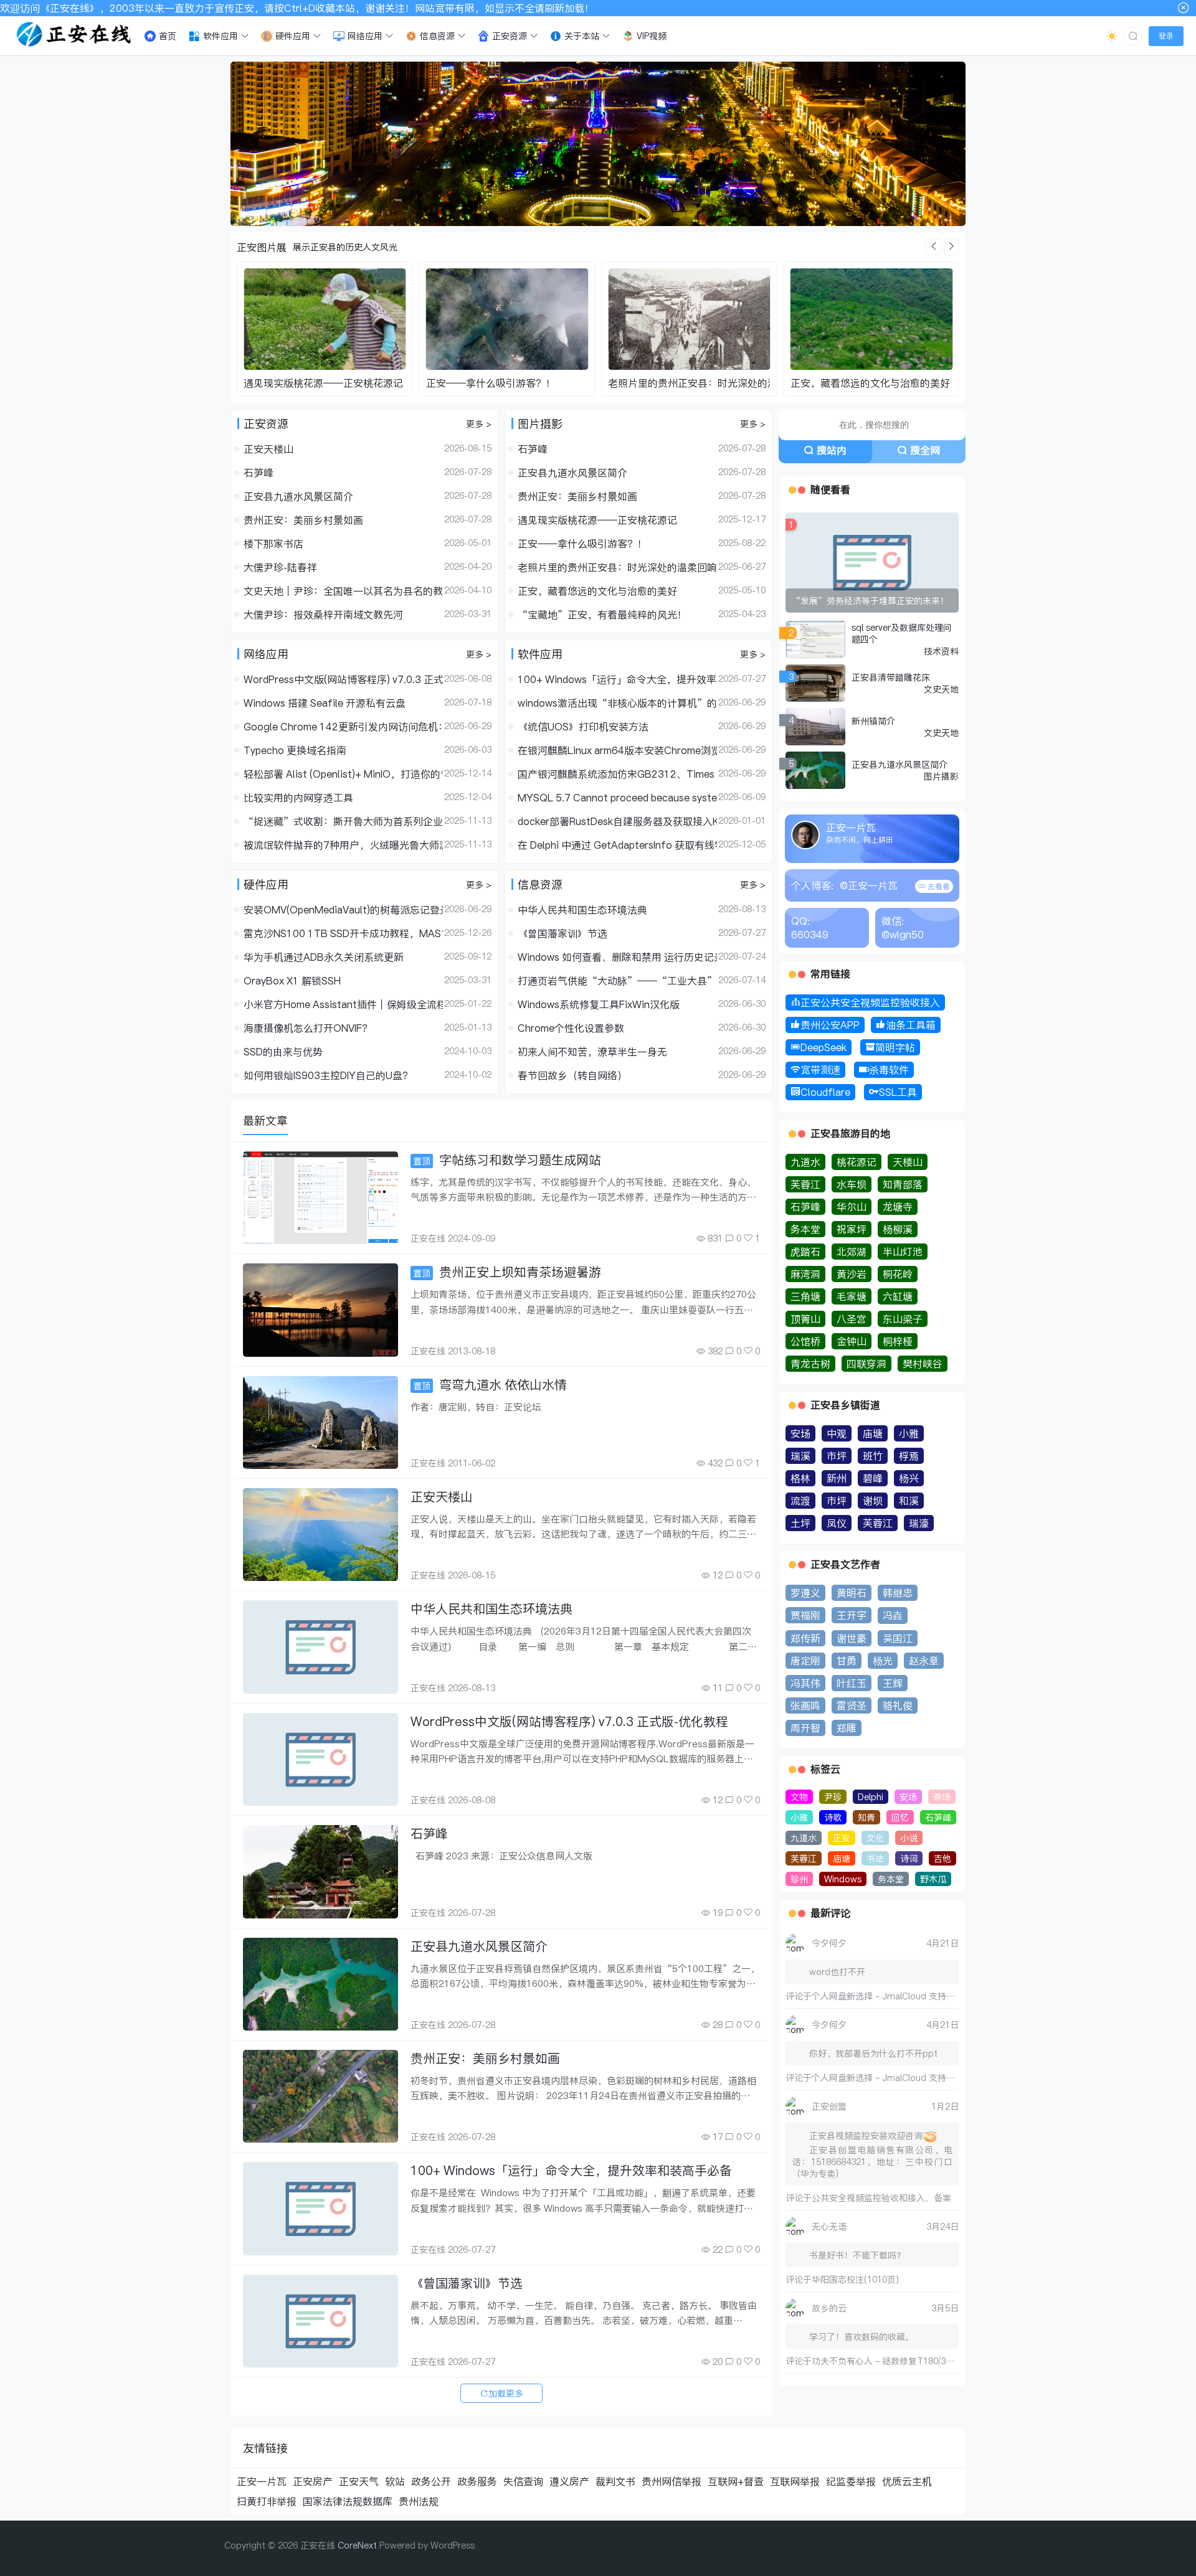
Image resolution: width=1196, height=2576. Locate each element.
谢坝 (873, 1501)
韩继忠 (898, 1593)
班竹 (873, 1456)
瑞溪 (800, 1456)
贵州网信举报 (672, 2481)
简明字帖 (895, 1047)
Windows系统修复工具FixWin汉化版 (599, 1004)
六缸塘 (898, 1296)
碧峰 (873, 1478)
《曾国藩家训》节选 (562, 933)
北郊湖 (852, 1252)
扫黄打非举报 (267, 2501)
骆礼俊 (898, 1706)
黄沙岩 (852, 1274)
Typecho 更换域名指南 (295, 750)
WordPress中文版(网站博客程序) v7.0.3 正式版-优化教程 (343, 679)
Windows (843, 1879)
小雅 (909, 1433)
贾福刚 (805, 1615)
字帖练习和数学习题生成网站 (507, 1160)
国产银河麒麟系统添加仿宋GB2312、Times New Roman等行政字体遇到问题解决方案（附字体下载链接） (617, 774)
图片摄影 (941, 776)
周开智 (805, 1728)
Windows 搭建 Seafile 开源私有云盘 (325, 703)
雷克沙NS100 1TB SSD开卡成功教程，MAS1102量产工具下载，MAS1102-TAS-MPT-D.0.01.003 (343, 933)
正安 (842, 1838)
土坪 (800, 1523)
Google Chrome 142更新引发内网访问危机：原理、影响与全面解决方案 (343, 727)
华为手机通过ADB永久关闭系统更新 (324, 957)
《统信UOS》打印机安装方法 (583, 727)
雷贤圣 (852, 1706)
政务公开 (431, 2481)
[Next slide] (952, 247)
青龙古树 (810, 1364)
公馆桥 (805, 1341)
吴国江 (898, 1638)
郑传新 (805, 1638)
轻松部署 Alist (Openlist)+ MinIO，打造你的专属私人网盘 (343, 774)
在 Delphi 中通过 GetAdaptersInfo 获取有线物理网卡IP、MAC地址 (617, 845)
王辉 (893, 1683)
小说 (909, 1838)
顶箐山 (805, 1319)
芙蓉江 (805, 1184)
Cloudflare (825, 1092)
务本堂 (805, 1229)
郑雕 (847, 1728)
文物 (799, 1797)
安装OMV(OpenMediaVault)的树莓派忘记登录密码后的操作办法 (343, 910)
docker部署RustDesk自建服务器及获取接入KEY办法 (617, 821)
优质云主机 (907, 2481)
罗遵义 (805, 1593)
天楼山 (908, 1162)
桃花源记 (857, 1162)
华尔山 (852, 1207)
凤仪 (837, 1523)
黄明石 (852, 1593)
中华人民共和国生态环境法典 (582, 910)
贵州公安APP (830, 1025)
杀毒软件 (889, 1070)
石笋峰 (259, 473)
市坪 (837, 1456)
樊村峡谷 (923, 1364)
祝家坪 (852, 1229)
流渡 (800, 1501)
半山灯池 (903, 1252)
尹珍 (833, 1797)
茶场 (942, 1797)
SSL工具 (898, 1092)
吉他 (942, 1858)
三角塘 (805, 1296)
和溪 (909, 1501)
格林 (800, 1478)
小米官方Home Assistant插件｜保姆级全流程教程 (343, 1004)
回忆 (900, 1817)
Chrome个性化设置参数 (571, 1028)
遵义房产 (569, 2481)
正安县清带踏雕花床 (891, 677)
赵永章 (924, 1661)
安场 (800, 1433)
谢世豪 (852, 1638)
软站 (395, 2481)
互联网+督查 (736, 2481)
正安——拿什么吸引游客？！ (308, 383)
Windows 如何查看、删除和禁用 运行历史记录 (617, 957)
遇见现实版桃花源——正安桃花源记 (597, 520)
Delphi (871, 1797)
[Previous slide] (933, 247)
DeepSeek (823, 1047)
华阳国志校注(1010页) (855, 2279)
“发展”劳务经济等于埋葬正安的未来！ (870, 601)
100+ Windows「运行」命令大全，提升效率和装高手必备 (617, 679)
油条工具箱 (911, 1025)
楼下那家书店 (273, 544)
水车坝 (852, 1184)
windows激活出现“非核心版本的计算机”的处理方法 (617, 703)
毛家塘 (852, 1296)
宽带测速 (820, 1070)
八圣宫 (852, 1319)
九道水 (805, 1162)
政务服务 (477, 2481)
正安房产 (313, 2481)
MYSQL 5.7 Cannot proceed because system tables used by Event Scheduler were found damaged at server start (617, 798)
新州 (837, 1478)
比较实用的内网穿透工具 (298, 798)
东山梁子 (903, 1319)
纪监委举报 (851, 2481)
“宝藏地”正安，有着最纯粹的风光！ (875, 383)
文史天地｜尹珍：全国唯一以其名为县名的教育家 (343, 591)
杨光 (883, 1661)
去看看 (938, 886)
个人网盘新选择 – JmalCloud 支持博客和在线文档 (909, 1996)
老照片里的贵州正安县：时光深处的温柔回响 (526, 383)
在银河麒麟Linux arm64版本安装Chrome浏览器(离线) (617, 750)
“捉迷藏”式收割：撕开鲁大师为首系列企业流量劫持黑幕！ (343, 821)
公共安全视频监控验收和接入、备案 (881, 2198)
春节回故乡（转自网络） (572, 1075)
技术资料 (941, 651)
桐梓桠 (898, 1341)
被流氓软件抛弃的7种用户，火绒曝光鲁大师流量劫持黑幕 (343, 845)
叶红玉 (852, 1683)
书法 (875, 1858)
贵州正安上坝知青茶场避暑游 (507, 1272)
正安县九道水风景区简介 (298, 496)
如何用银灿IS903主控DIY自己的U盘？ (328, 1075)
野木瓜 (933, 1879)
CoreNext (357, 2545)
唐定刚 (805, 1661)
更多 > (479, 424)
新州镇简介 (873, 721)
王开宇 (852, 1615)
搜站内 (832, 450)
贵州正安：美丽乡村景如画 (303, 520)
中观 (837, 1433)
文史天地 (941, 689)
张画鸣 (805, 1706)
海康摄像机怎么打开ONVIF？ (308, 1028)
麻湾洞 (805, 1274)
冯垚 (893, 1615)
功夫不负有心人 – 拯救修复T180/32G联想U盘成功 (909, 2361)
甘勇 (847, 1661)
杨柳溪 (898, 1229)
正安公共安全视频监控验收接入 (870, 1003)
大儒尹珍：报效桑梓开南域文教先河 (323, 615)
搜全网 (925, 450)
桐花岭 (898, 1274)
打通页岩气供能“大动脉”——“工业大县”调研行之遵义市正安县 (617, 981)
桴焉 (909, 1456)
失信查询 (523, 2481)
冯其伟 (805, 1683)
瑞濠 (919, 1523)
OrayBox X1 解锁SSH (292, 981)
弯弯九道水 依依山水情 (490, 1385)
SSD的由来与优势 (283, 1052)
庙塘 (873, 1433)
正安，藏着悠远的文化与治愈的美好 (688, 383)
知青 (866, 1817)
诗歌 (833, 1817)
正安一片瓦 (262, 2481)
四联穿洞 (866, 1364)
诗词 (909, 1858)
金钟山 (852, 1341)
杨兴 (909, 1478)
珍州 (799, 1879)
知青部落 (903, 1184)
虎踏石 (805, 1252)
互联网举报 (795, 2481)
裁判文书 (615, 2481)
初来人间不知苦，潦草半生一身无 (592, 1052)
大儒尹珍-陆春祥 (280, 567)
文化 (875, 1838)
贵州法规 (419, 2501)
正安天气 (359, 2481)
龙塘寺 (898, 1207)
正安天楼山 (268, 449)
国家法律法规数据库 (348, 2501)
